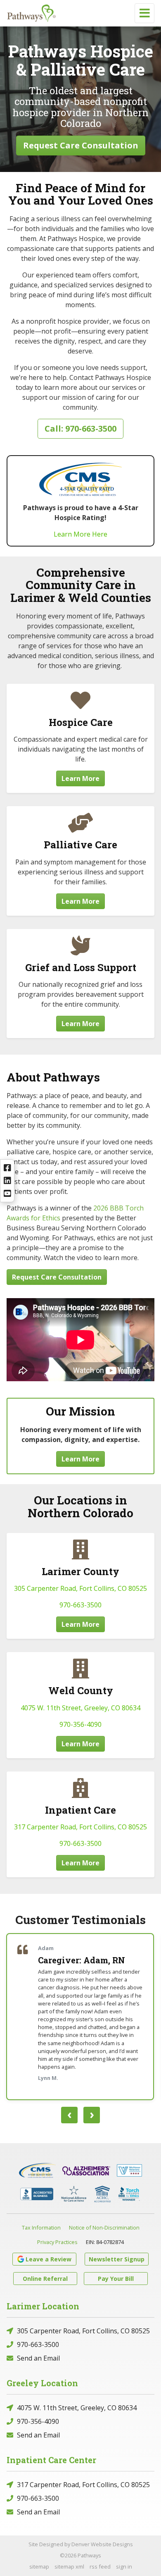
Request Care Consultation (81, 145)
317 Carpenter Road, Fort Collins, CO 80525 (80, 1827)
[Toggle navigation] (144, 13)
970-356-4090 (80, 1724)
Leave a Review (49, 2259)
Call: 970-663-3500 (80, 429)
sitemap (39, 2566)
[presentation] (69, 2115)
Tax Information (41, 2227)
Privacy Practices (57, 2242)
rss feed (100, 2566)
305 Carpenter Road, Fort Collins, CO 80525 (80, 1588)
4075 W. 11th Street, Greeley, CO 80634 (80, 1708)
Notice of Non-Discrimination (104, 2227)
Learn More (80, 778)
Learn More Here (80, 534)
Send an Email (38, 2358)
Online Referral (45, 2279)
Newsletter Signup (117, 2259)
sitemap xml (69, 2566)
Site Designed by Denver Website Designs (81, 2544)
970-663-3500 (80, 1605)
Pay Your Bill (116, 2279)
